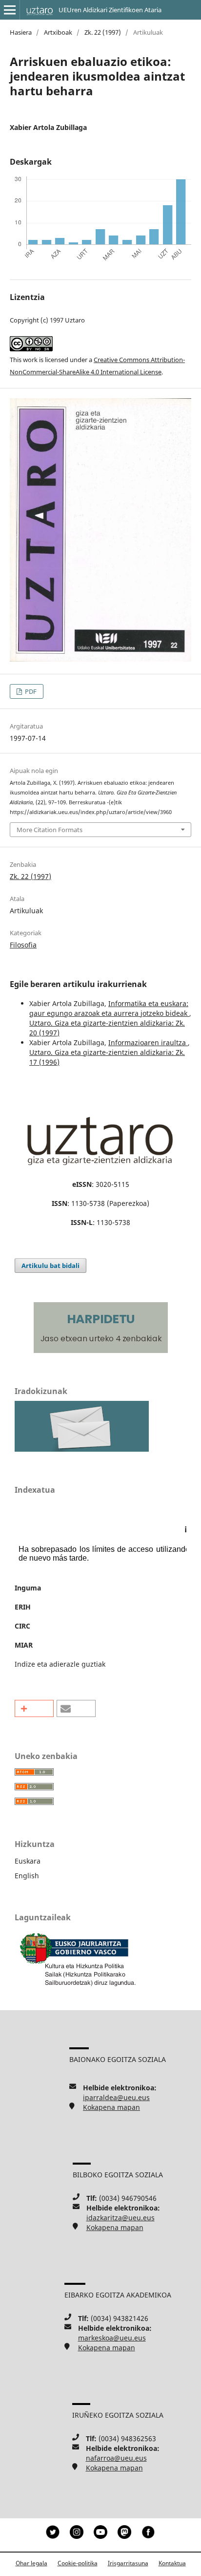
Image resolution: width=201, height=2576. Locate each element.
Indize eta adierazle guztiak (60, 1664)
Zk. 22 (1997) (103, 32)
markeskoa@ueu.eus (112, 2338)
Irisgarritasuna (128, 2563)
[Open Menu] (10, 10)
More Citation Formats (50, 830)
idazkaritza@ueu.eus (121, 2218)
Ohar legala (31, 2563)
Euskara (28, 1861)
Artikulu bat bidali (50, 1266)
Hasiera (21, 32)
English (27, 1876)
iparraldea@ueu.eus (116, 2097)
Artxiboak (58, 32)
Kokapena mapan (111, 2107)
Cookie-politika (78, 2563)
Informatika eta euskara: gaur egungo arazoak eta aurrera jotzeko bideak (109, 1008)
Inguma (28, 1588)
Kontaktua (172, 2563)
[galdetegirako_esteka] (82, 1449)
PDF (30, 691)
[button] (34, 1708)
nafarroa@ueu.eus (116, 2458)
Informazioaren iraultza (148, 1042)
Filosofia (23, 945)
